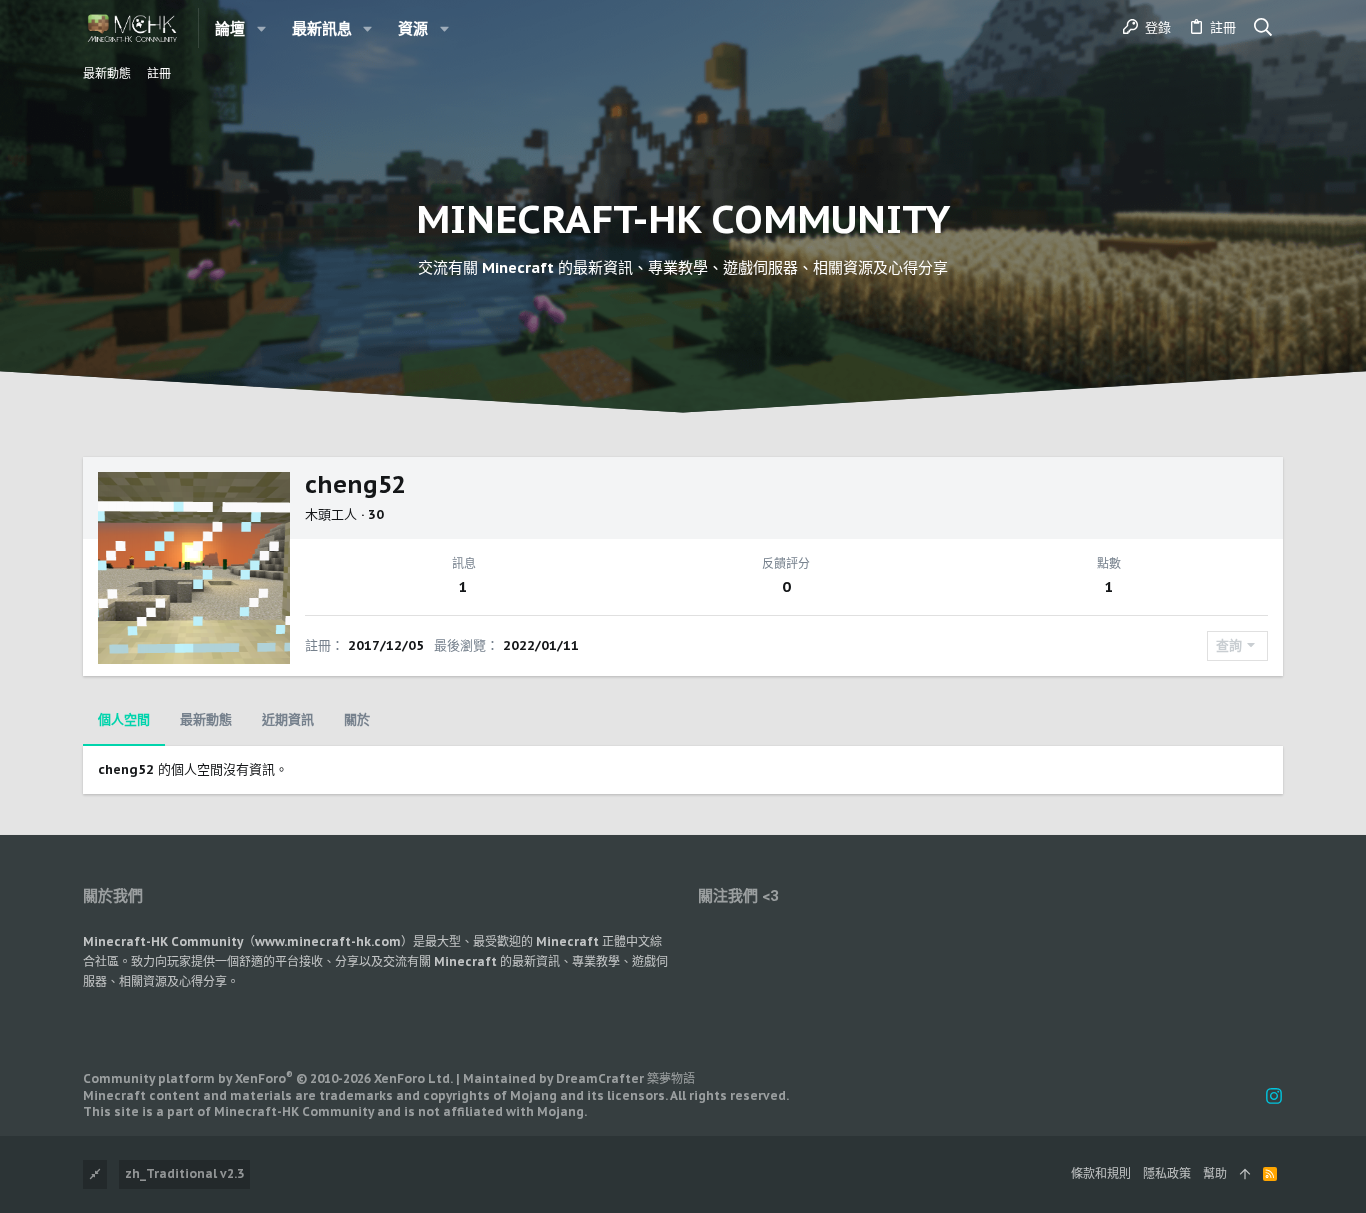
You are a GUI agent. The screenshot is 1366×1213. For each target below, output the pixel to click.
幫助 (1215, 1173)
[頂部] (1245, 1174)
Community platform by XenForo (268, 1078)
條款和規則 (1101, 1173)
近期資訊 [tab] (288, 719)
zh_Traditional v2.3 (184, 1173)
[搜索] (1263, 28)
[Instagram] (1274, 1096)
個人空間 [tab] (124, 719)
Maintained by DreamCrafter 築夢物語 (579, 1078)
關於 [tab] (357, 719)
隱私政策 (1167, 1173)
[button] (261, 28)
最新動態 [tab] (206, 719)
